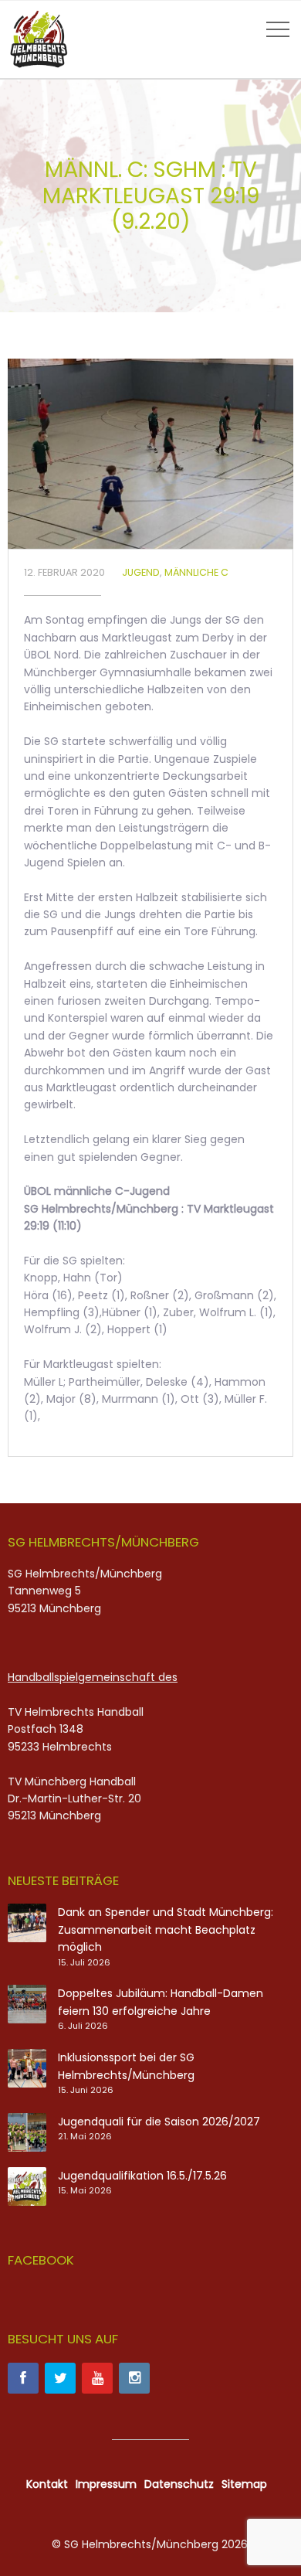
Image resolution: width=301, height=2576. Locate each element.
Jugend (141, 572)
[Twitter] (60, 2378)
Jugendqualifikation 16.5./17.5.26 (142, 2176)
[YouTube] (97, 2378)
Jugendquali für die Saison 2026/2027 (159, 2122)
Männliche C (196, 572)
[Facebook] (23, 2378)
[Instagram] (134, 2378)
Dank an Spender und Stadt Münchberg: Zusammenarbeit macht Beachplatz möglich (166, 1929)
